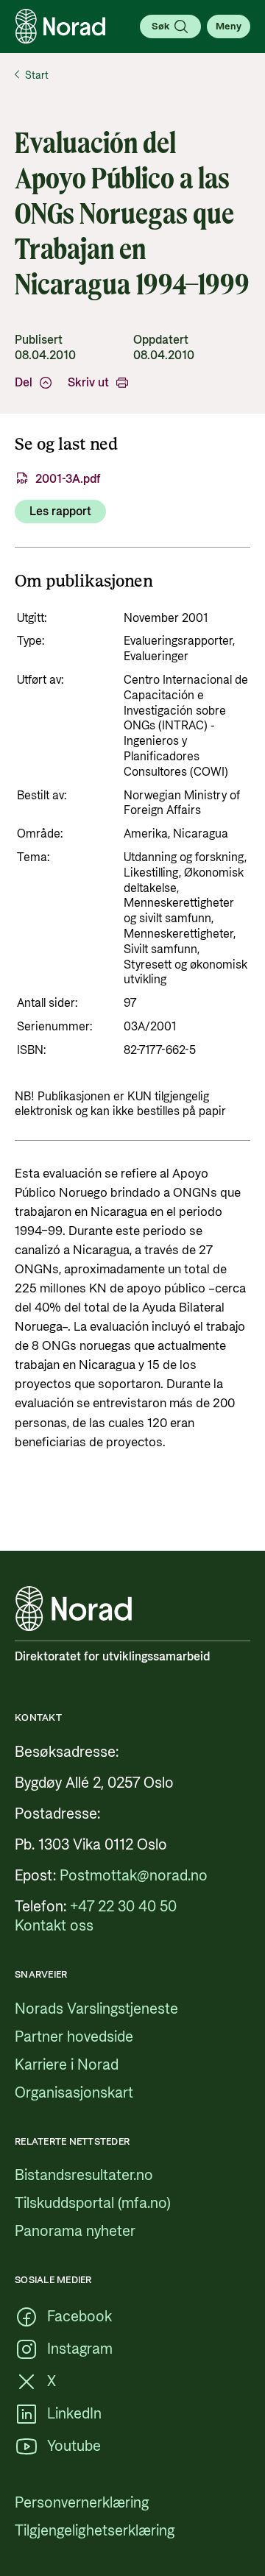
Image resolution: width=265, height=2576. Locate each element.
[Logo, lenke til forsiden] (60, 26)
